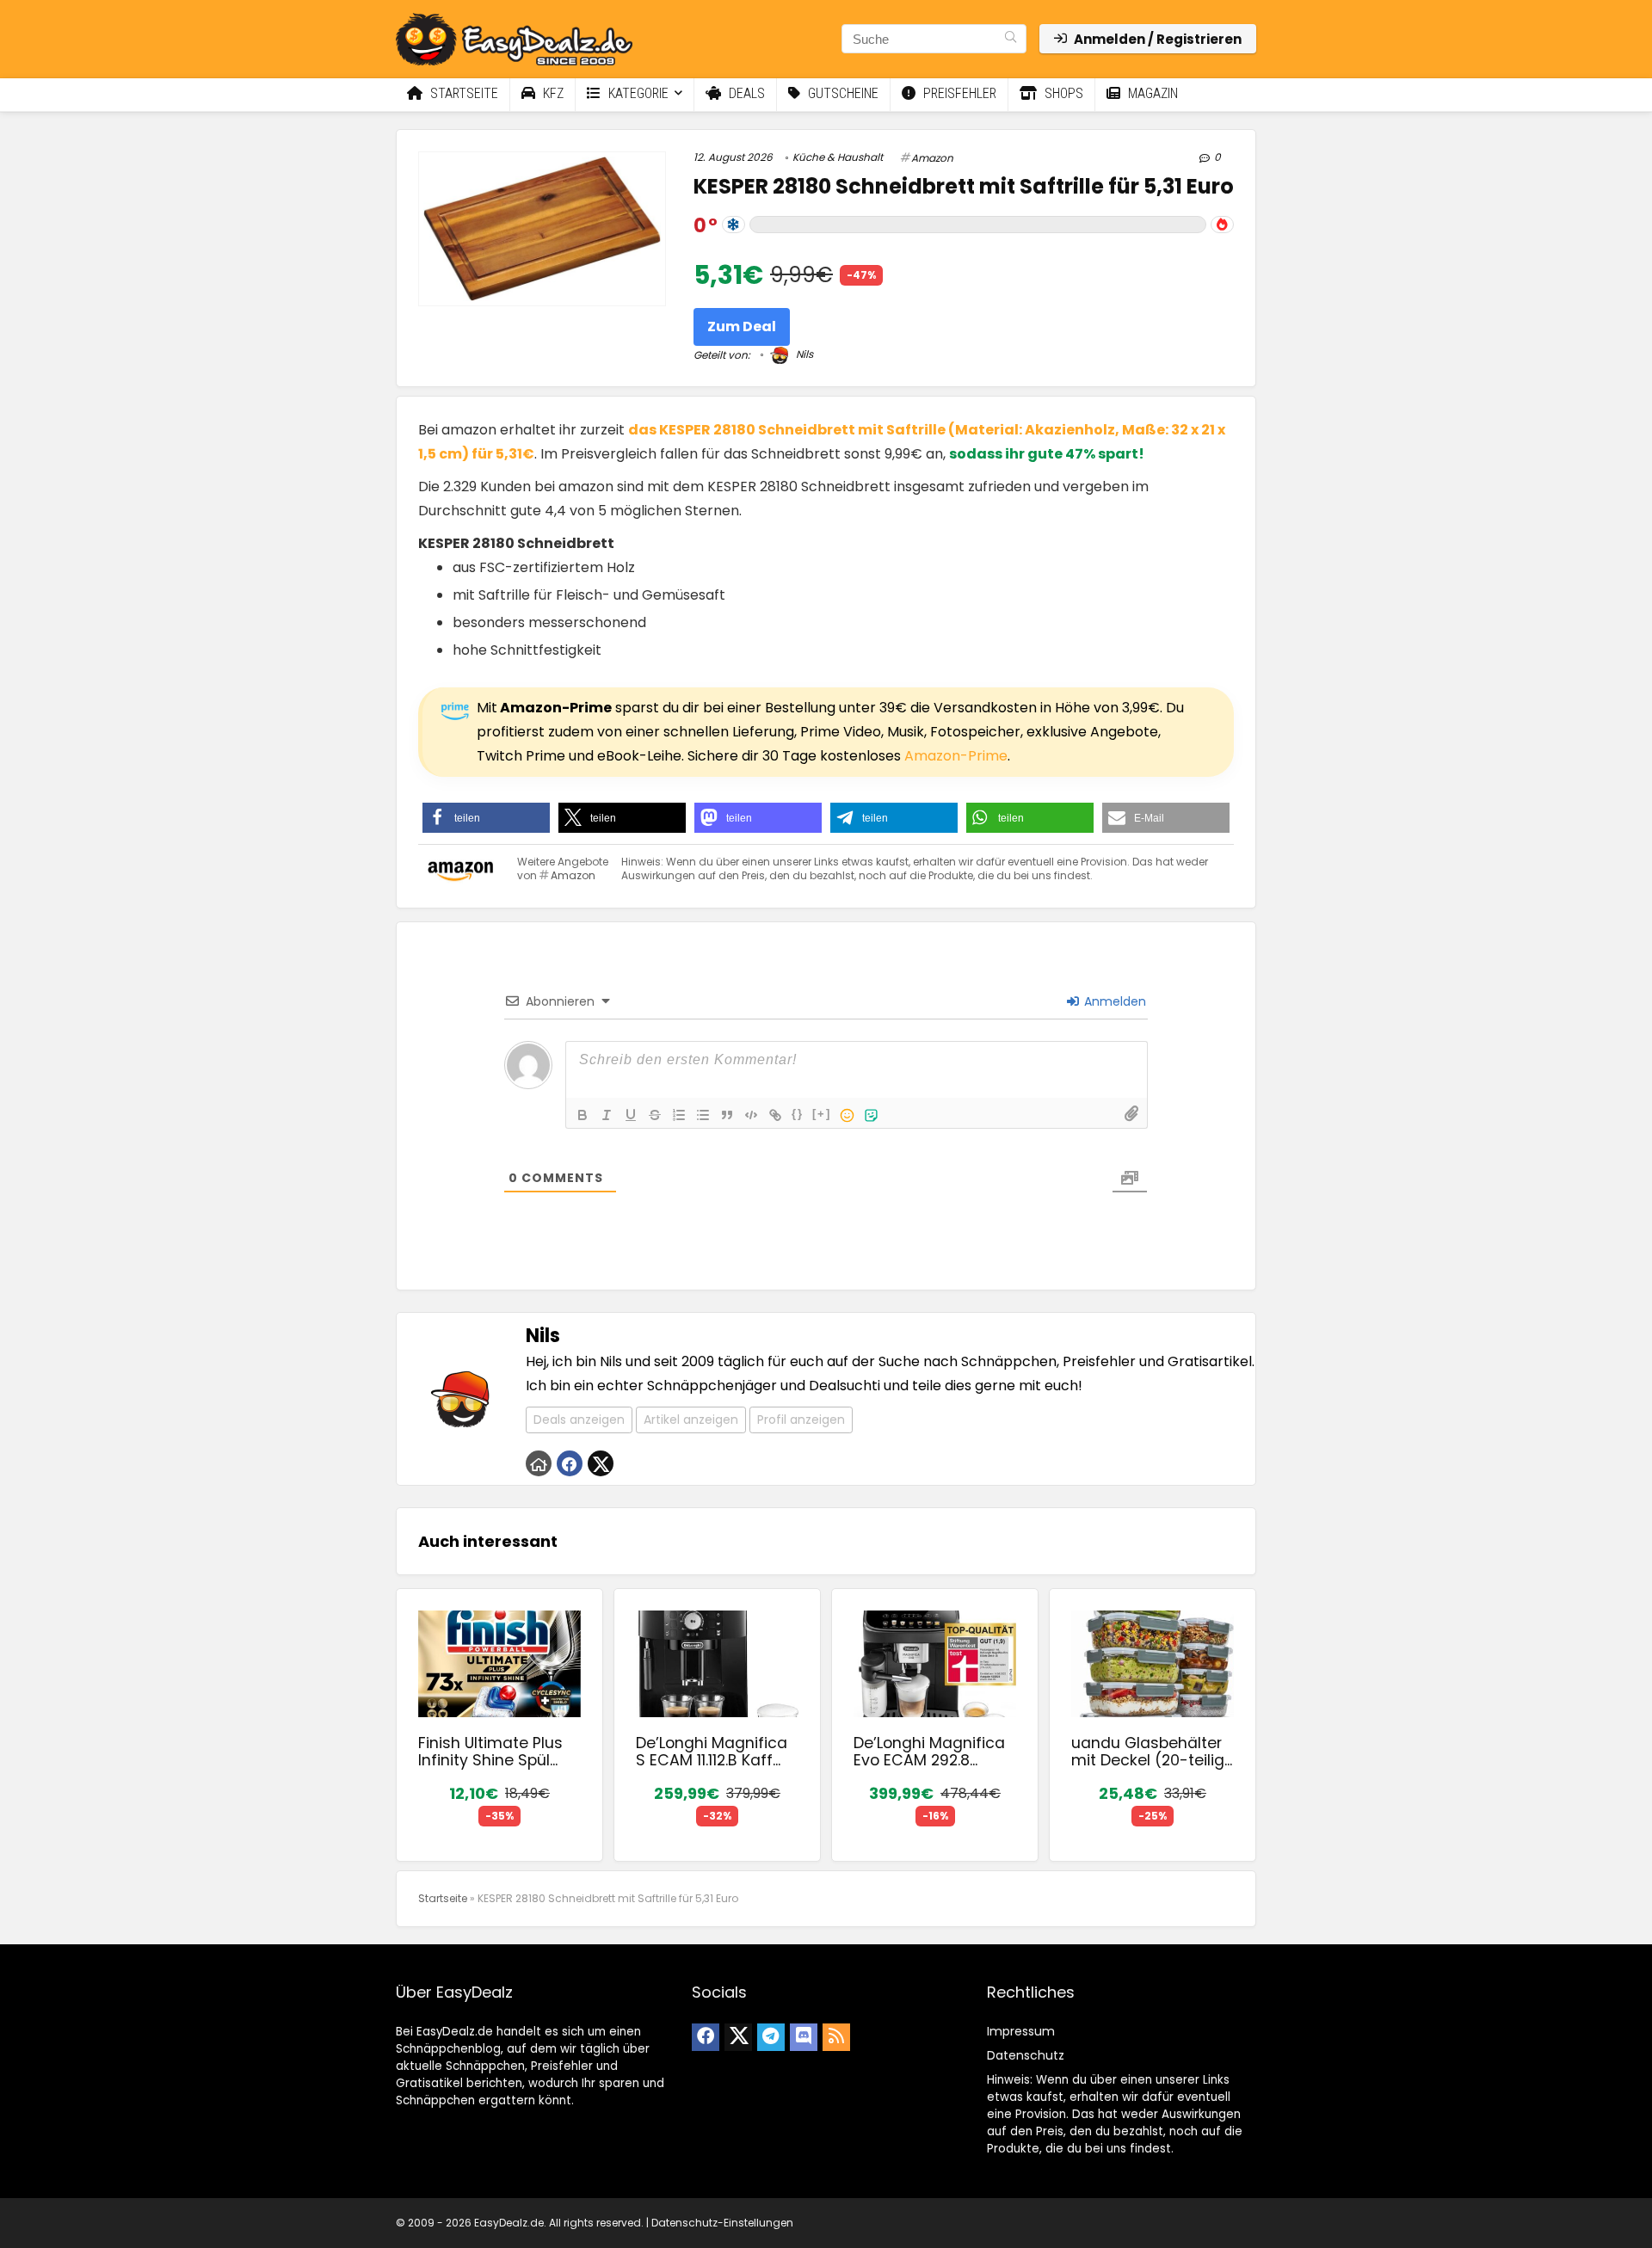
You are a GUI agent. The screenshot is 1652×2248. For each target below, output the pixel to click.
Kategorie (637, 93)
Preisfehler (958, 93)
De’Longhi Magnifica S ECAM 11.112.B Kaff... (712, 1752)
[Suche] (1011, 39)
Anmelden (1113, 1001)
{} (798, 1114)
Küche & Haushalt (838, 157)
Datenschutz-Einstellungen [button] (722, 2223)
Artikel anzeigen (691, 1420)
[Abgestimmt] (734, 225)
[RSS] (836, 2037)
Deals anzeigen (579, 1420)
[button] (486, 818)
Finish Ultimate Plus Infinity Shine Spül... (490, 1752)
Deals (745, 93)
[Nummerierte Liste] (679, 1115)
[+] (822, 1114)
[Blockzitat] (727, 1115)
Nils (803, 354)
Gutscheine (841, 93)
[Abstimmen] (1222, 225)
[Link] (775, 1115)
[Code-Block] (751, 1115)
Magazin (1151, 93)
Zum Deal (742, 326)
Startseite (462, 93)
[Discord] (804, 2037)
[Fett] (583, 1115)
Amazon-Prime (956, 756)
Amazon (932, 158)
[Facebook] (706, 2037)
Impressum (1021, 2031)
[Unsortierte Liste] (703, 1115)
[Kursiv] (607, 1115)
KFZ (552, 93)
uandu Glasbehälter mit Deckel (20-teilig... (1152, 1752)
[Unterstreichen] (631, 1115)
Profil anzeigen (801, 1420)
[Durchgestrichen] (655, 1115)
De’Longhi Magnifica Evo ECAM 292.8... (929, 1752)
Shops (1062, 93)
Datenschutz (1026, 2055)
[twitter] (738, 2037)
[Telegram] (771, 2037)
